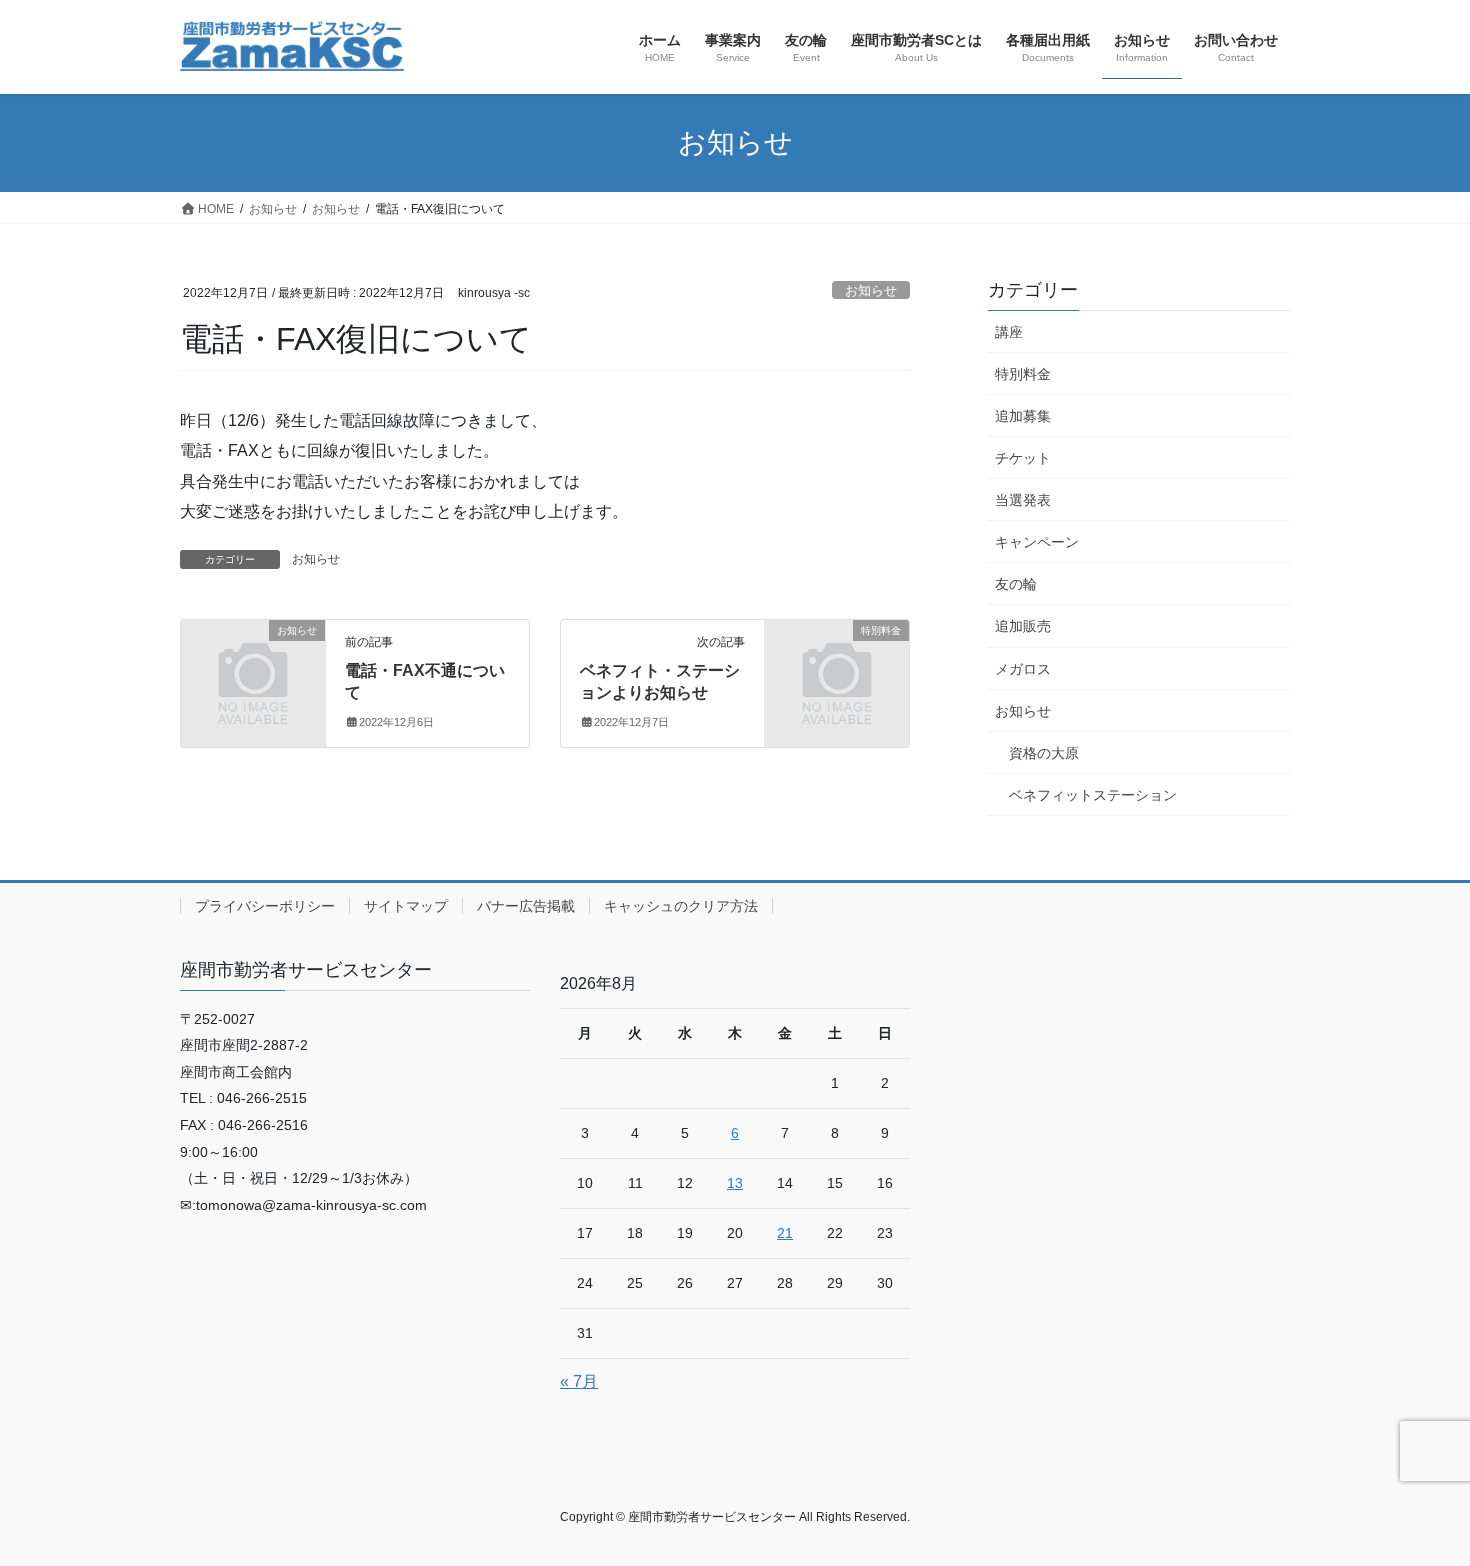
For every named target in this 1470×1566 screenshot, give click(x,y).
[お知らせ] (253, 662)
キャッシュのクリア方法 (681, 906)
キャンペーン (1037, 542)
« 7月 (579, 1381)
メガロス (1023, 669)
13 (735, 1183)
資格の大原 (1044, 753)
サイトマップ (406, 906)
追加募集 (1023, 416)
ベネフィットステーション (1093, 795)
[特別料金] (837, 662)
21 (785, 1233)
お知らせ (871, 290)
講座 (1009, 332)
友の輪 (1016, 584)
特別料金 (1023, 374)
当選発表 (1023, 500)
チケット (1023, 458)
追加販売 (1023, 626)
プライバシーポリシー (265, 906)
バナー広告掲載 (526, 906)
